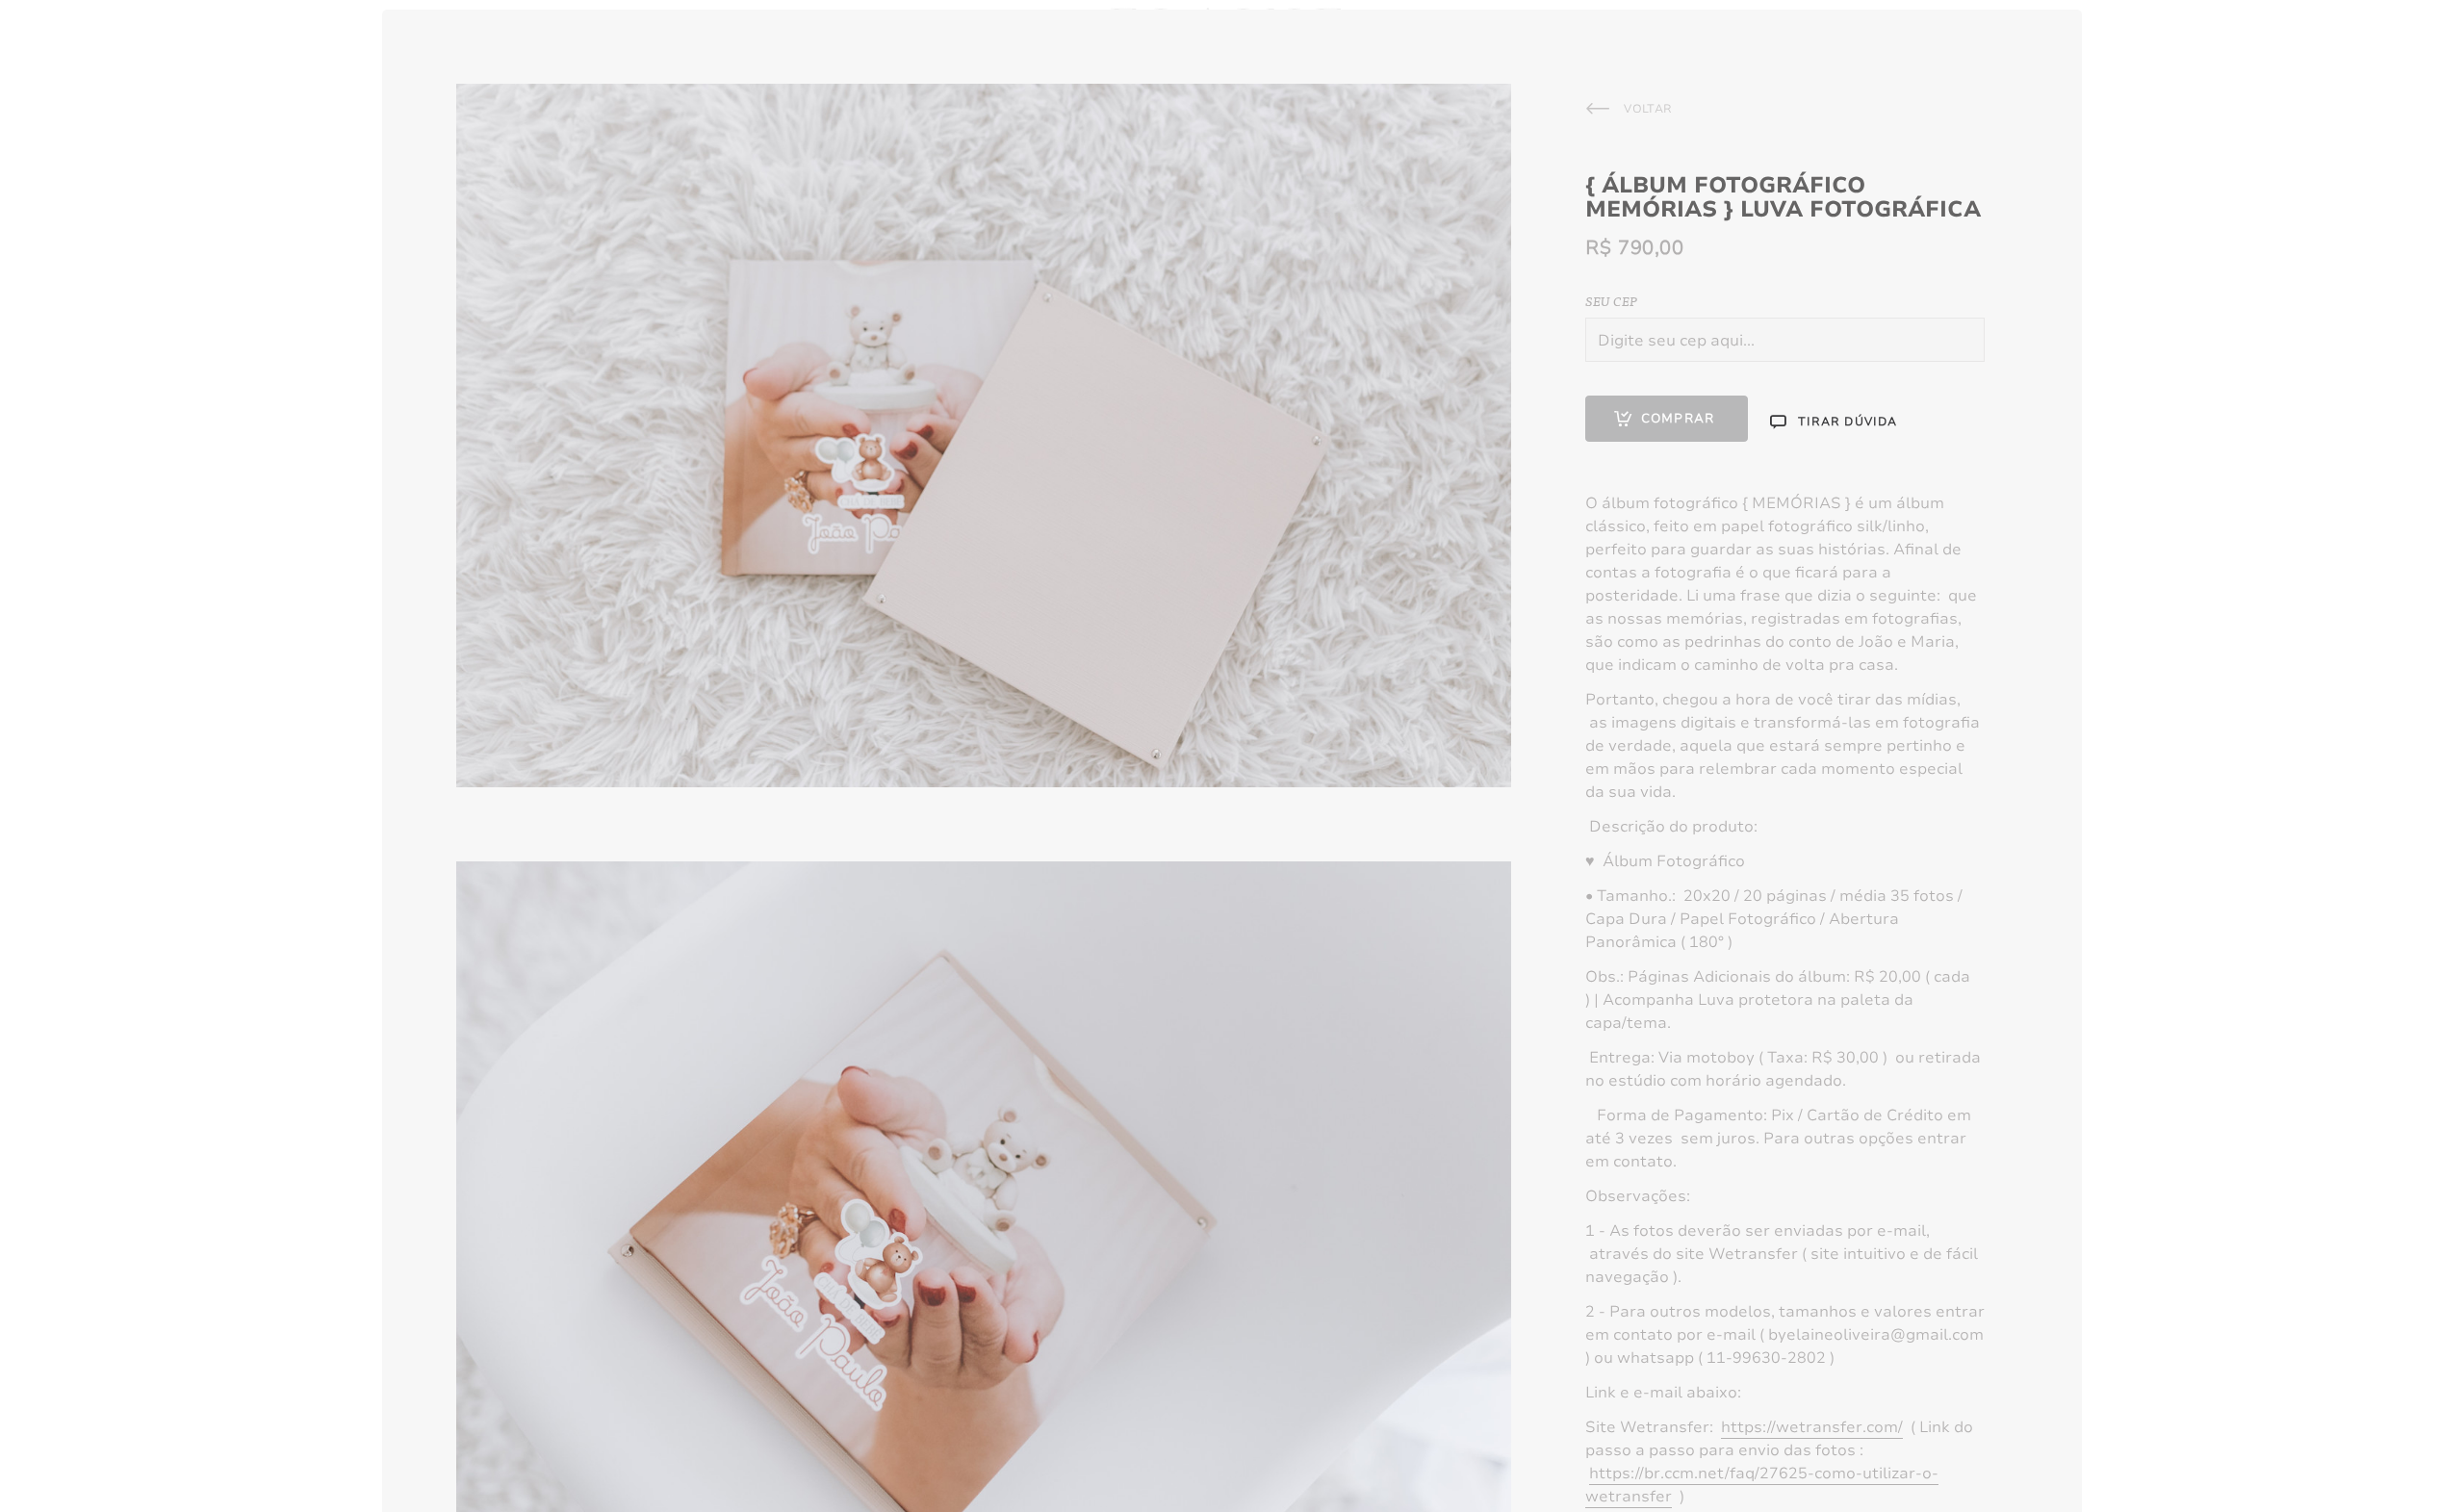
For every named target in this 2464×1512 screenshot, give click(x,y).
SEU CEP (1611, 300)
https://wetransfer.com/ (1812, 1427)
